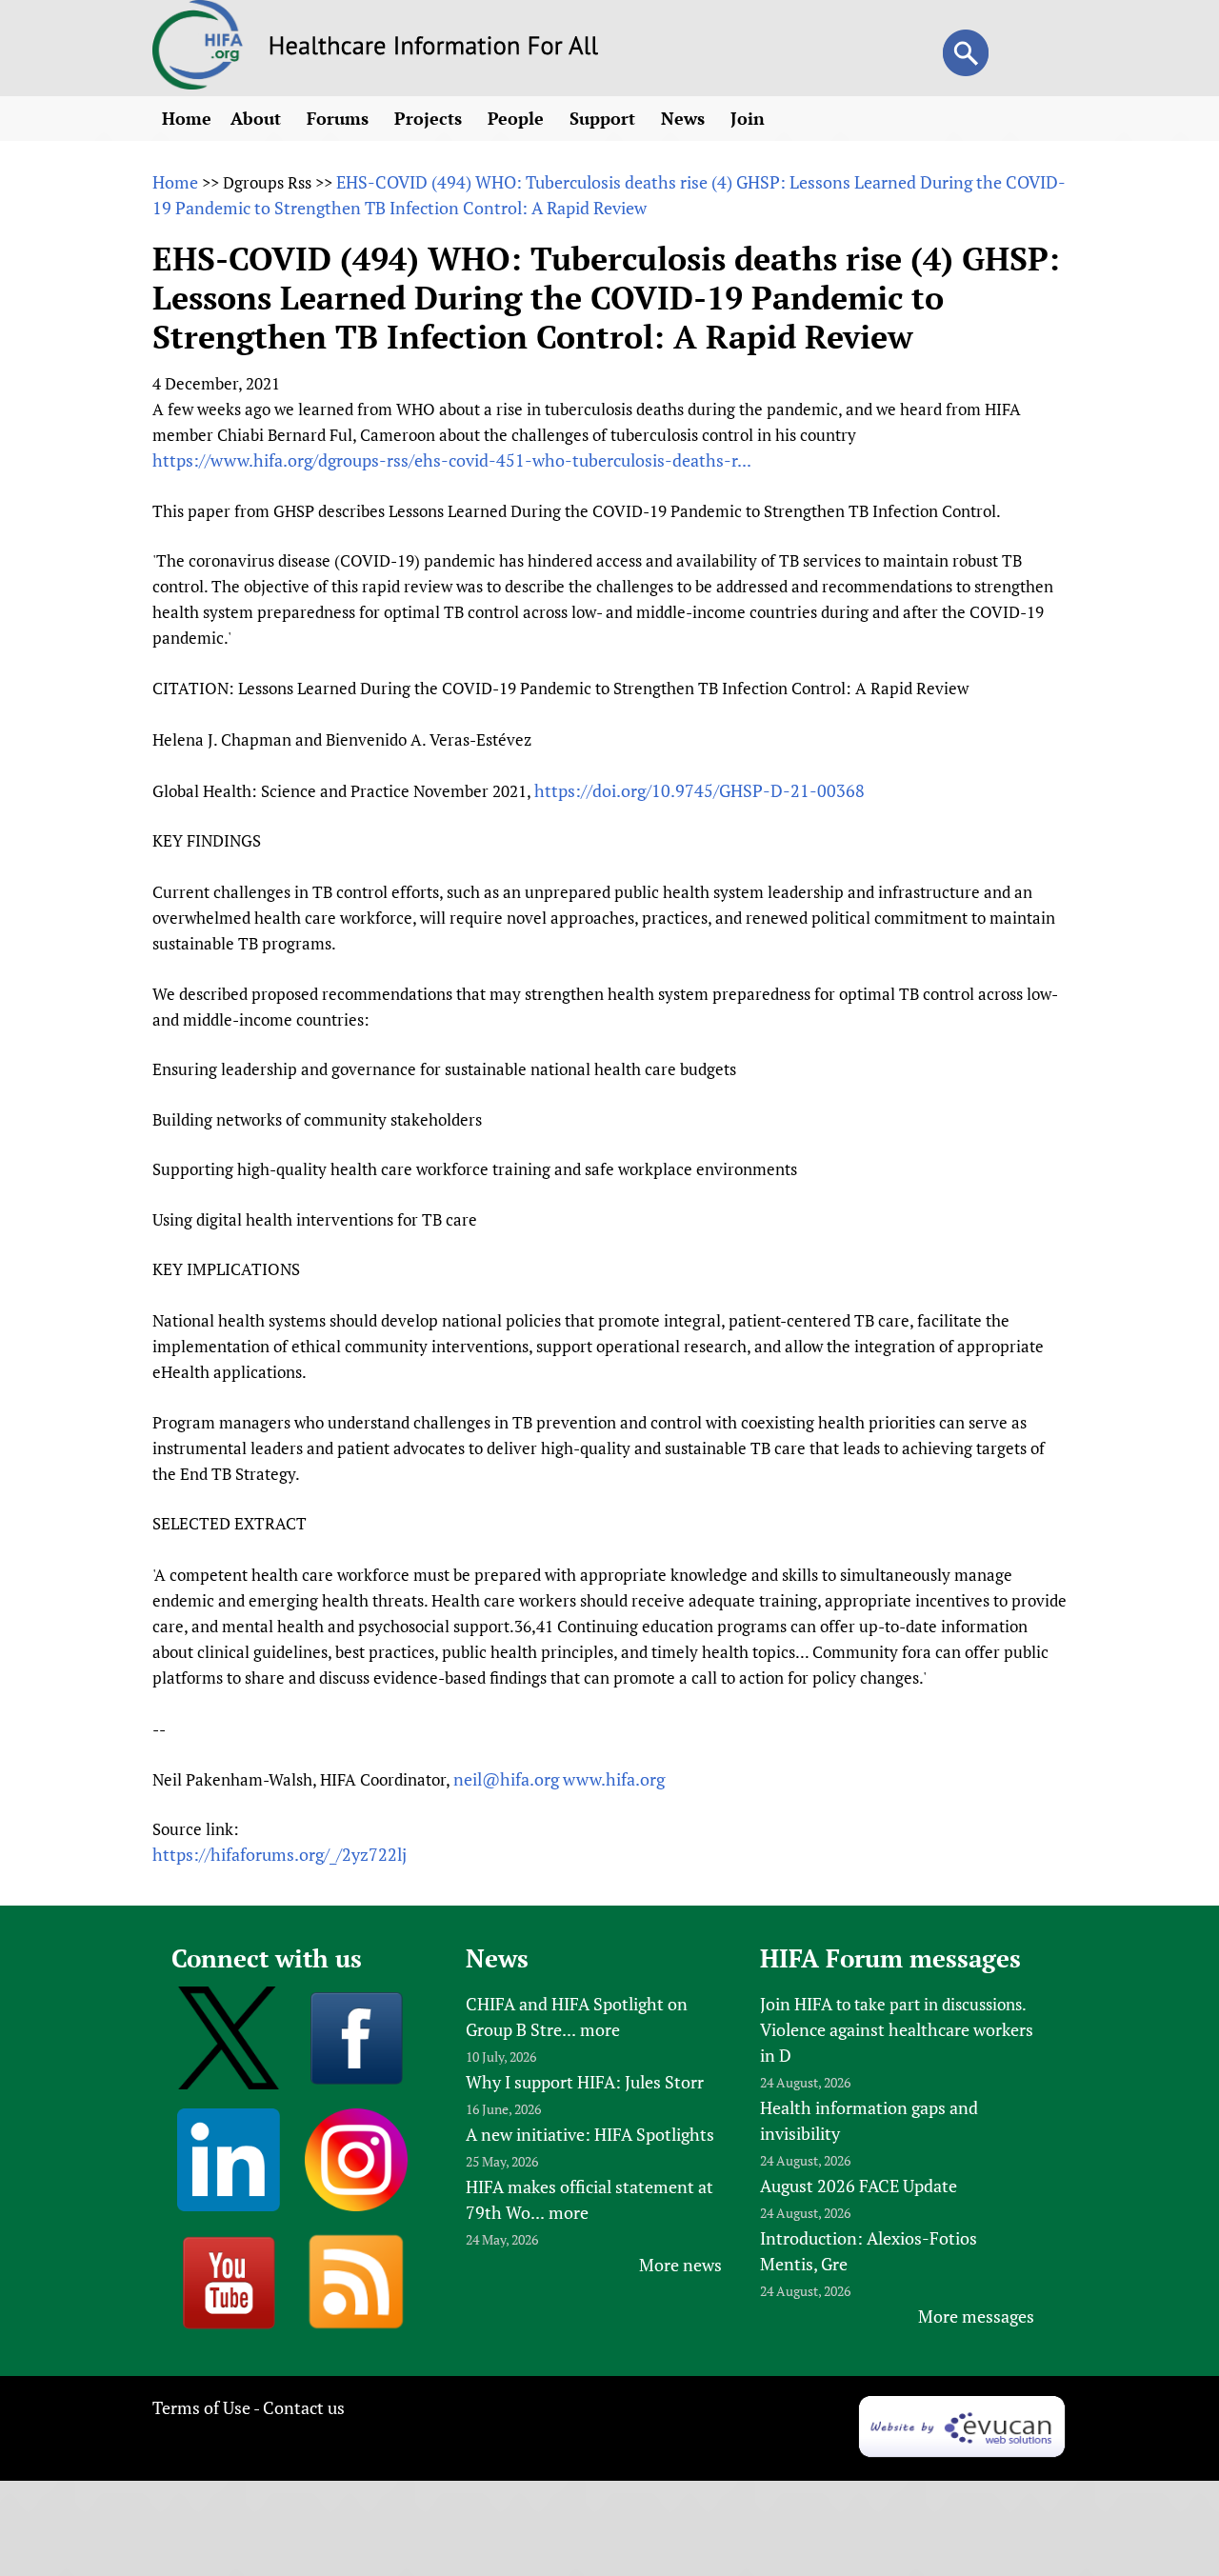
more (600, 2029)
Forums (340, 118)
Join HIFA (796, 2004)
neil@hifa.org (506, 1779)
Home (187, 118)
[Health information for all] (434, 49)
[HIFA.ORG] (198, 83)
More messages (976, 2316)
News (685, 118)
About (258, 118)
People (518, 118)
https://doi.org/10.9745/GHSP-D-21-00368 (699, 790)
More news (680, 2265)
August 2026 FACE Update (859, 2186)
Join (750, 118)
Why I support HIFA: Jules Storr (585, 2082)
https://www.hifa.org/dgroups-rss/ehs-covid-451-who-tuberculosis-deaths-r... (452, 460)
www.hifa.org (614, 1779)
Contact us (304, 2407)
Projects (430, 118)
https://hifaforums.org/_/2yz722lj (280, 1854)
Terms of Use (201, 2407)
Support (605, 118)
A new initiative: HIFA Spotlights (590, 2134)
